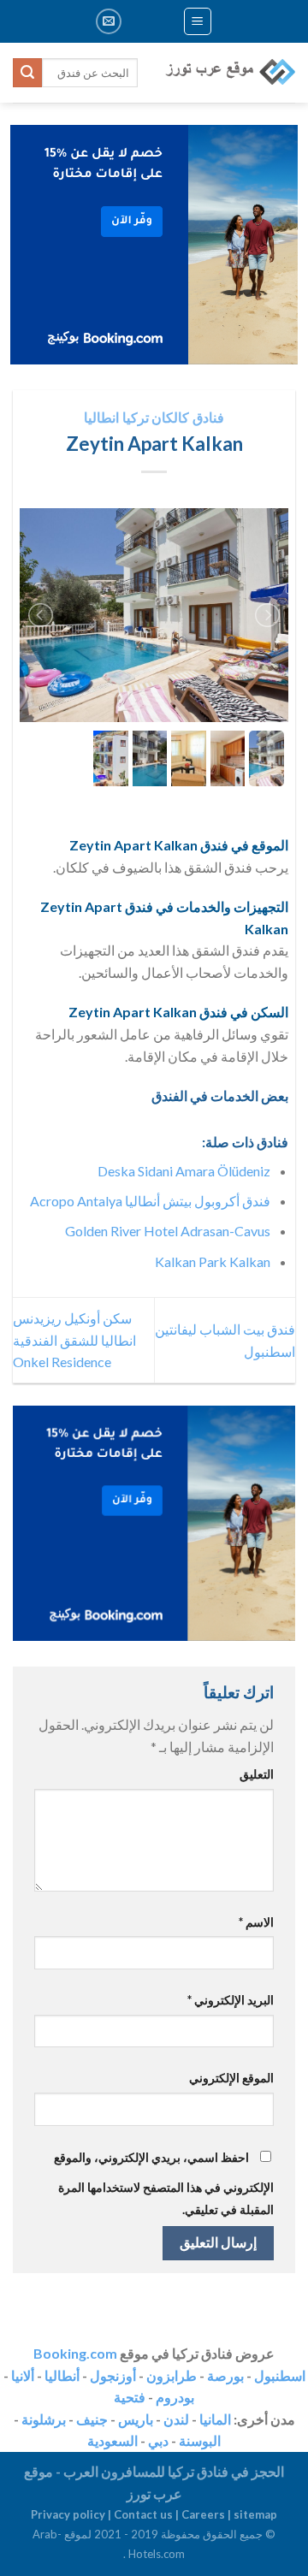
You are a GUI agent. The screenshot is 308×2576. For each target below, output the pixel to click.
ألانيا (23, 2375)
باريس (136, 2419)
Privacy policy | (72, 2514)
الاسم (256, 1922)
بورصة (225, 2375)
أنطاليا (62, 2375)
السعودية (113, 2440)
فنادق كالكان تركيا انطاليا (154, 417)
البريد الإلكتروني (231, 2000)
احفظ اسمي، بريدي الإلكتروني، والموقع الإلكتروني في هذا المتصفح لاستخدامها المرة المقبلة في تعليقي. (164, 2183)
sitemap (255, 2514)
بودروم (175, 2397)
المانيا (215, 2419)
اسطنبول (280, 2375)
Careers (203, 2514)
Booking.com (75, 2353)
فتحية (130, 2397)
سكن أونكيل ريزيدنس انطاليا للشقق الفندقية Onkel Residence (74, 1340)
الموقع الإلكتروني (231, 2078)
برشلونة (44, 2419)
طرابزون (172, 2375)
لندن (176, 2419)
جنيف (92, 2419)
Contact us (143, 2514)
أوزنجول (113, 2375)
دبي (158, 2440)
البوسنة (200, 2440)
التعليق (257, 1774)
